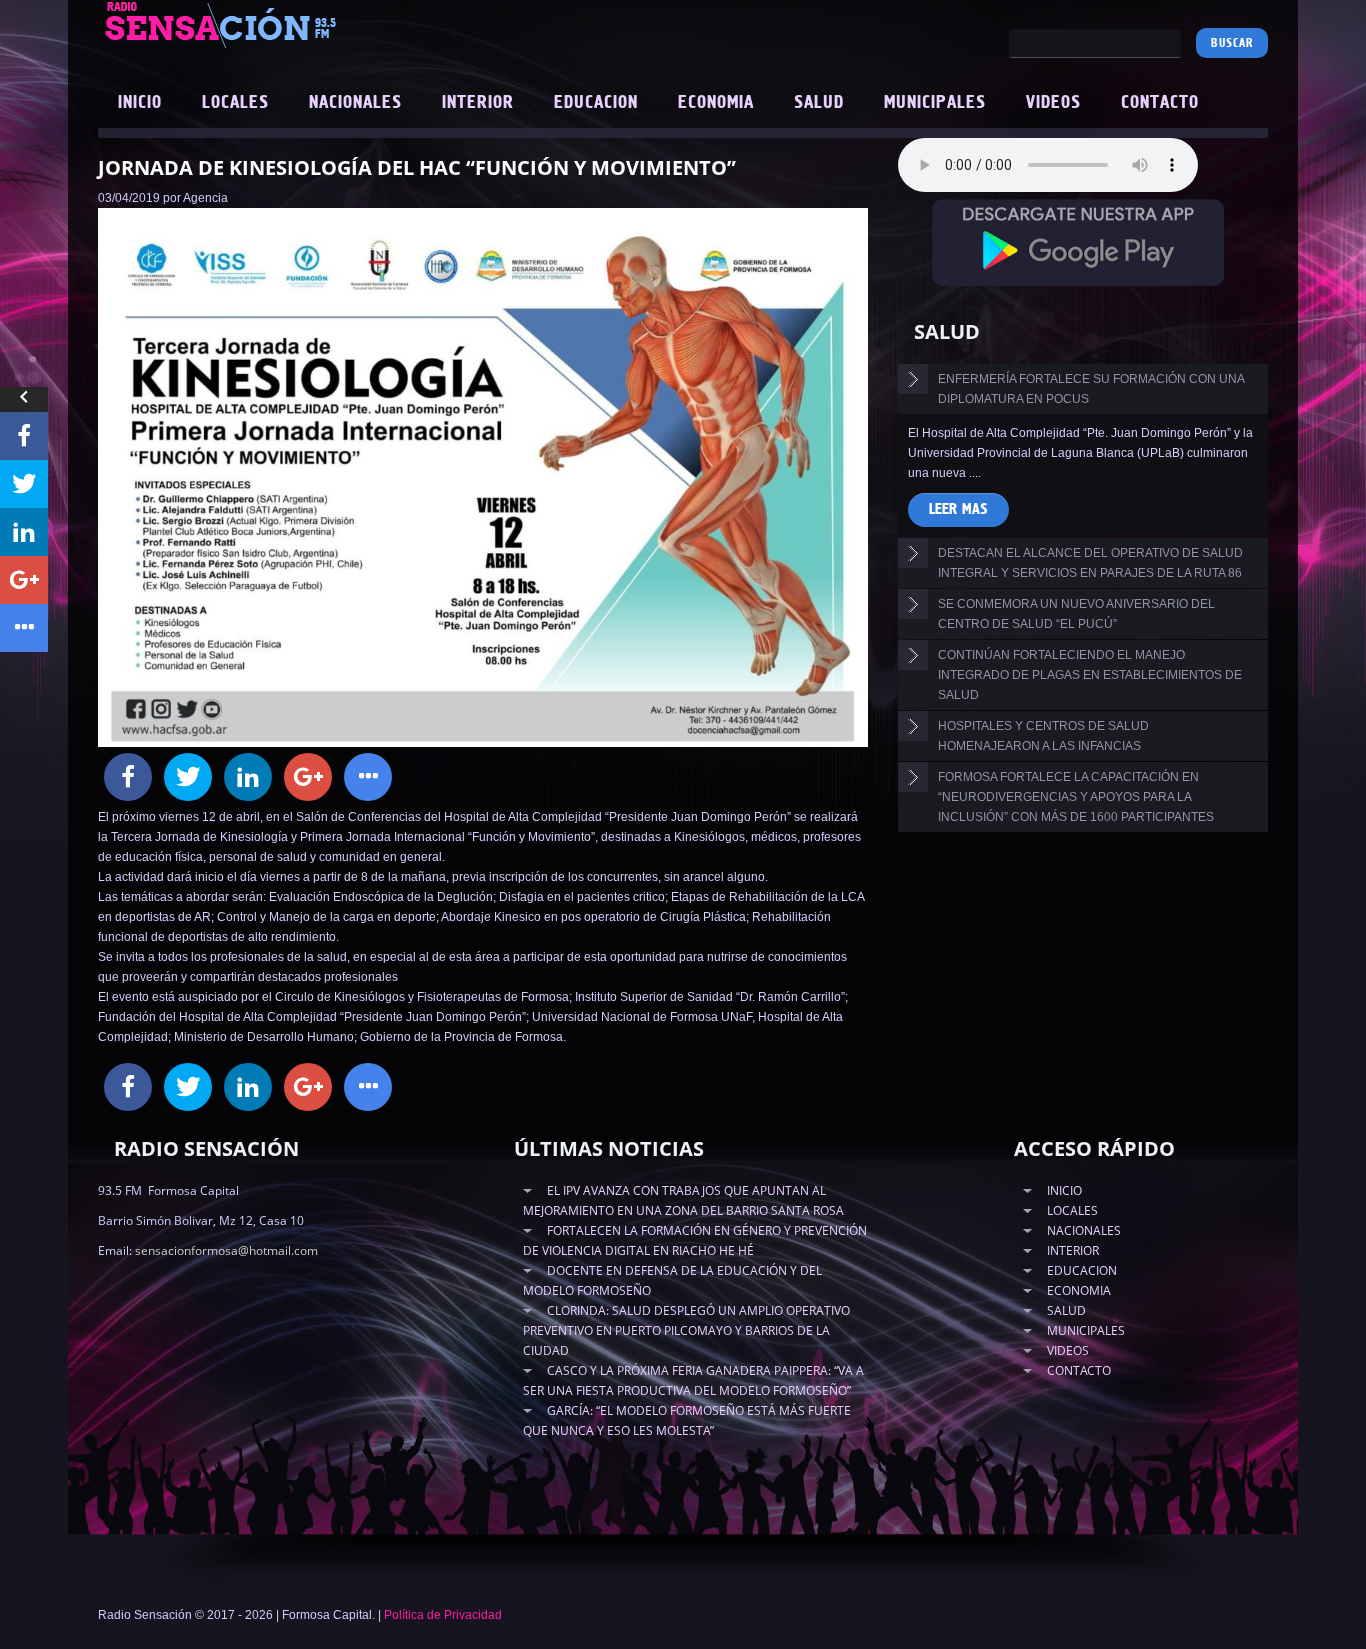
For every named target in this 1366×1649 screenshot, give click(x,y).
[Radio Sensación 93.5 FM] (333, 24)
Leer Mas (958, 509)
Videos (1053, 103)
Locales (235, 103)
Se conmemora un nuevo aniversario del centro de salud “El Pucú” (1076, 614)
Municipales (935, 103)
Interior (478, 103)
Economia (716, 103)
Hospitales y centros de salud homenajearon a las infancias (1043, 736)
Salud (819, 103)
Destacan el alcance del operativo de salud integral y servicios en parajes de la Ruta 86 (1090, 563)
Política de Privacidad (443, 1615)
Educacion (596, 103)
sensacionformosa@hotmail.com (226, 1250)
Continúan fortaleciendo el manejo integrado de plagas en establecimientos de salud (1090, 675)
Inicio (140, 103)
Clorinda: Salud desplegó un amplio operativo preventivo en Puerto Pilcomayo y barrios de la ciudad (686, 1330)
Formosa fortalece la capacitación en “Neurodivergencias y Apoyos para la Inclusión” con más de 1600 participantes (1076, 797)
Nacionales (355, 103)
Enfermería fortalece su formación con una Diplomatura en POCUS (1091, 389)
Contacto (1160, 103)
